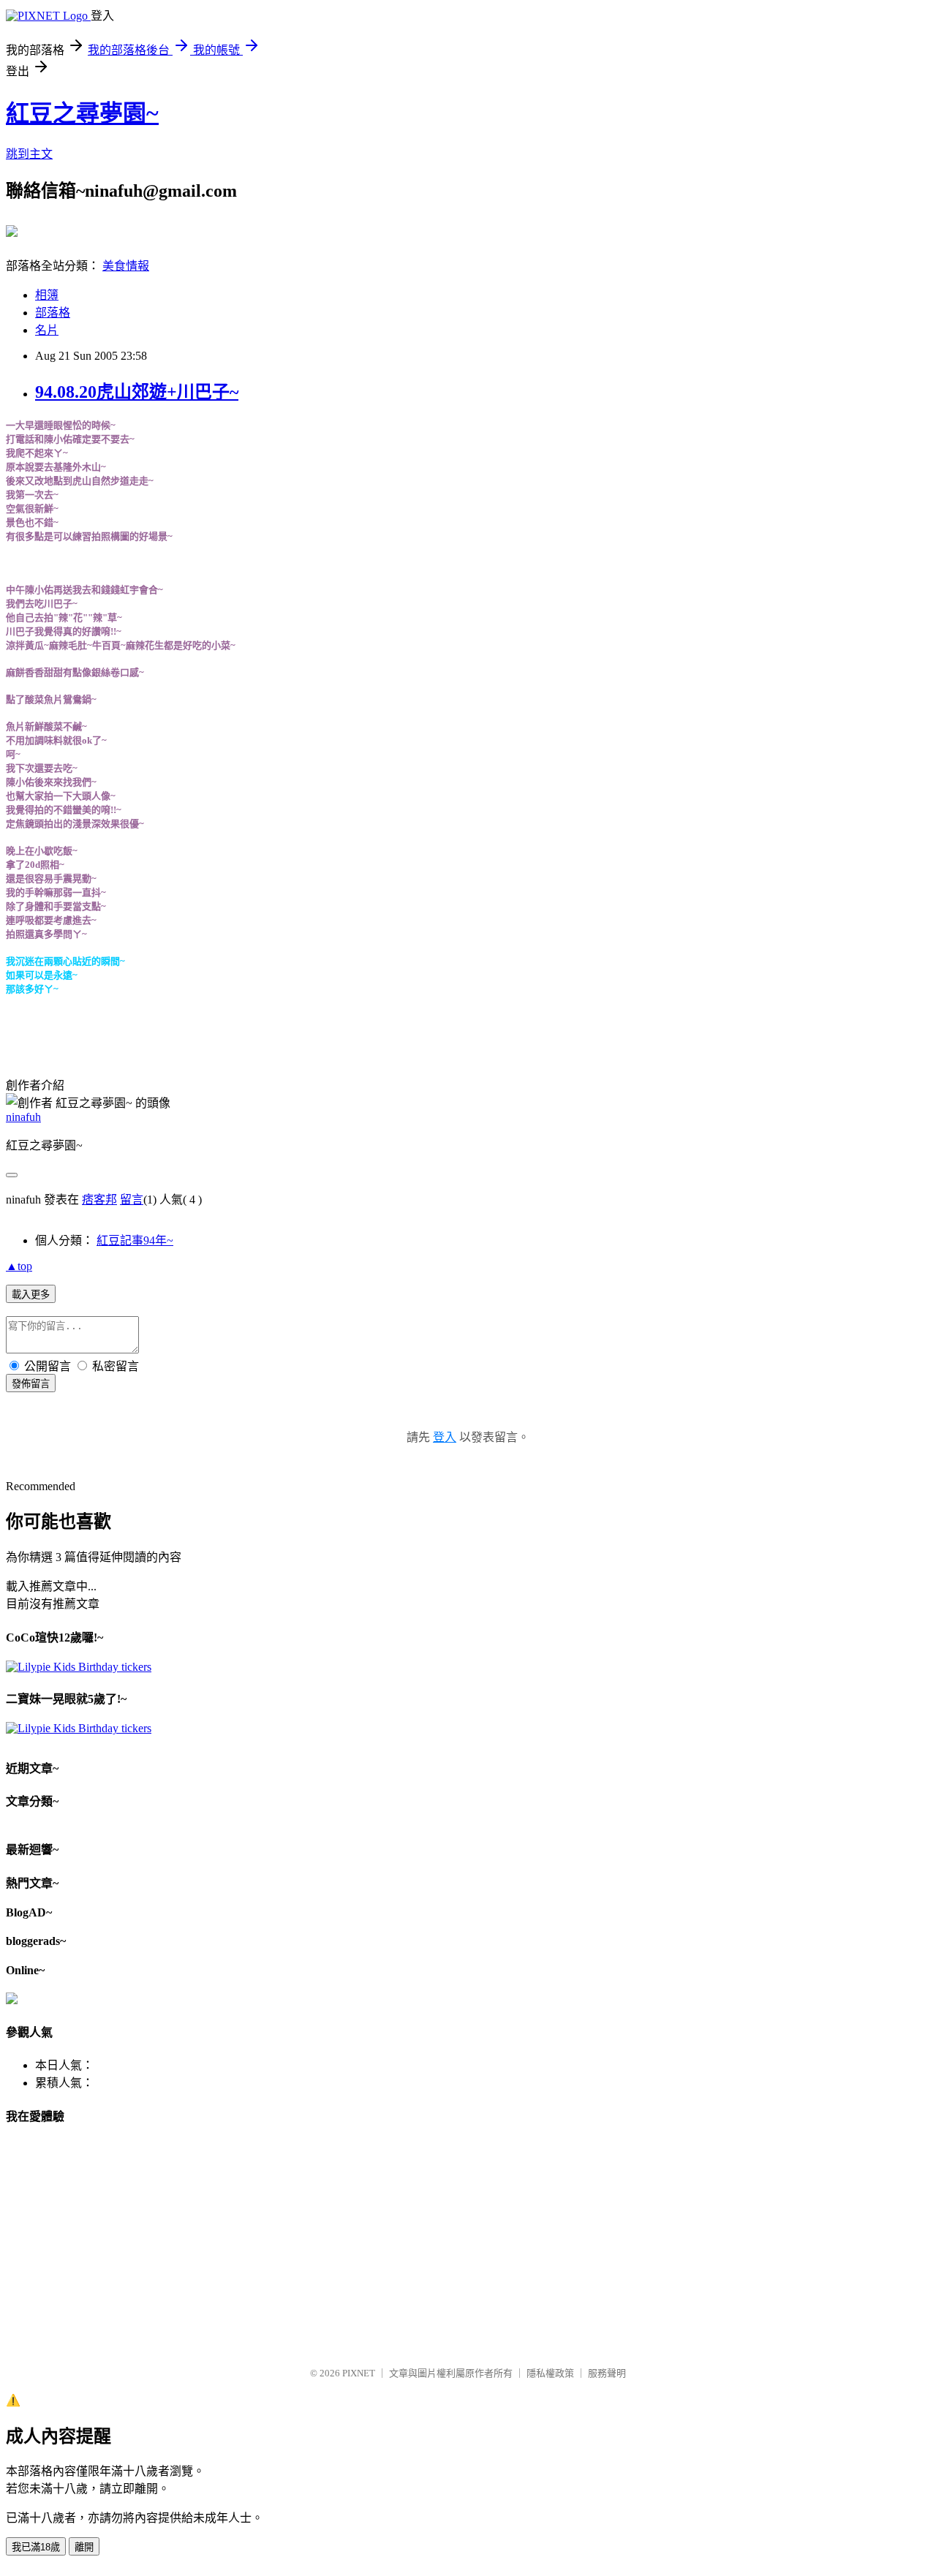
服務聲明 (607, 2373)
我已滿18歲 (36, 2547)
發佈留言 (31, 1384)
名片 (47, 330)
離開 (84, 2547)
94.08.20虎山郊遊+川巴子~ (137, 392)
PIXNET (359, 2373)
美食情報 (126, 266)
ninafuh (23, 1117)
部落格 (53, 313)
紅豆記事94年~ (135, 1240)
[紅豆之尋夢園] (12, 231)
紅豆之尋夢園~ (82, 113)
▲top (19, 1266)
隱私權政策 (550, 2373)
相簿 (47, 295)
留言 (132, 1200)
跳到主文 (29, 154)
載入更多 (31, 1295)
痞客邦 (99, 1200)
